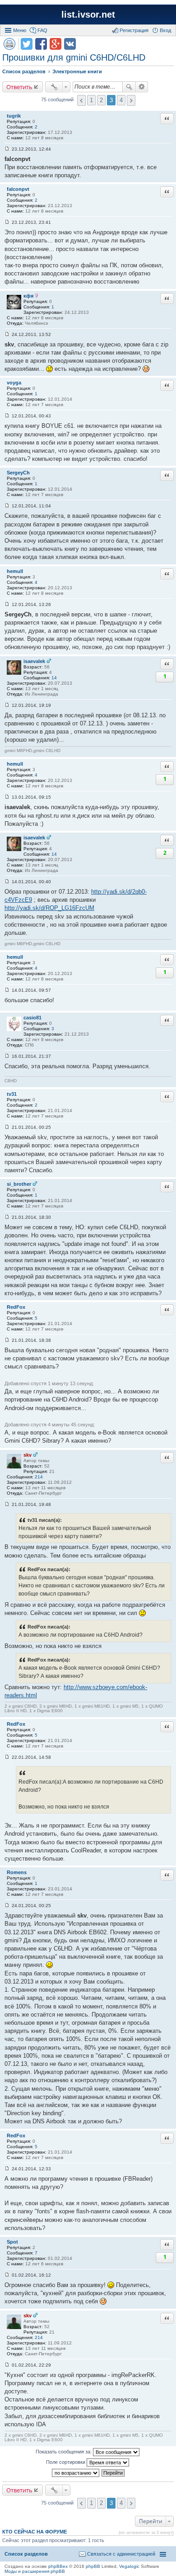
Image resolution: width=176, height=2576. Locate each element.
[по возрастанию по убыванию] (76, 2473)
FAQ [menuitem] (42, 30)
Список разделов (26, 2554)
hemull (15, 571)
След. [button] (131, 100)
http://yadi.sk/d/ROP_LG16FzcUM (49, 908)
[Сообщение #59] (7, 2275)
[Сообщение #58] (7, 2169)
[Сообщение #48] (7, 797)
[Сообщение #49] (7, 882)
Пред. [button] (81, 100)
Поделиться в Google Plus (56, 44)
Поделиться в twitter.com (27, 44)
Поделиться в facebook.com (41, 44)
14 (54, 678)
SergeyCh (18, 473)
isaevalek (34, 661)
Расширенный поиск (142, 87)
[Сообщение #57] (7, 1906)
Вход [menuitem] (165, 30)
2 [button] (101, 100)
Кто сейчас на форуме (35, 2532)
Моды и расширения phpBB (35, 2571)
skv (28, 1455)
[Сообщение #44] (7, 416)
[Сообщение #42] (7, 222)
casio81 (32, 1018)
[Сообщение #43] (7, 334)
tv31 (12, 1094)
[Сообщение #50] (7, 990)
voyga (14, 383)
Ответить (19, 87)
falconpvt (18, 189)
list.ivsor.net (88, 14)
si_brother (19, 1184)
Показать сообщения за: (64, 2452)
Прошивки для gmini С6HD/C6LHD (74, 57)
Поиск (129, 87)
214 (39, 1477)
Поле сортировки (66, 2462)
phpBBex (58, 2566)
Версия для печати (9, 44)
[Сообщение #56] (7, 1757)
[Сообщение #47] (7, 705)
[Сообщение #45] (7, 506)
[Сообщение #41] (7, 149)
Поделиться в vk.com (70, 44)
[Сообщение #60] (7, 2365)
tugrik (14, 116)
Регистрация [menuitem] (134, 30)
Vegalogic (129, 2566)
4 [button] (121, 100)
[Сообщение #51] (7, 1056)
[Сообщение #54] (7, 1340)
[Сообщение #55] (7, 1504)
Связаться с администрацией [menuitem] (121, 2554)
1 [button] (91, 100)
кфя (28, 296)
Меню (20, 30)
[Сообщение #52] (7, 1127)
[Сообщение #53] (7, 1217)
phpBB (93, 2566)
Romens (17, 1872)
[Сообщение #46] (7, 604)
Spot (12, 2242)
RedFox (16, 1307)
